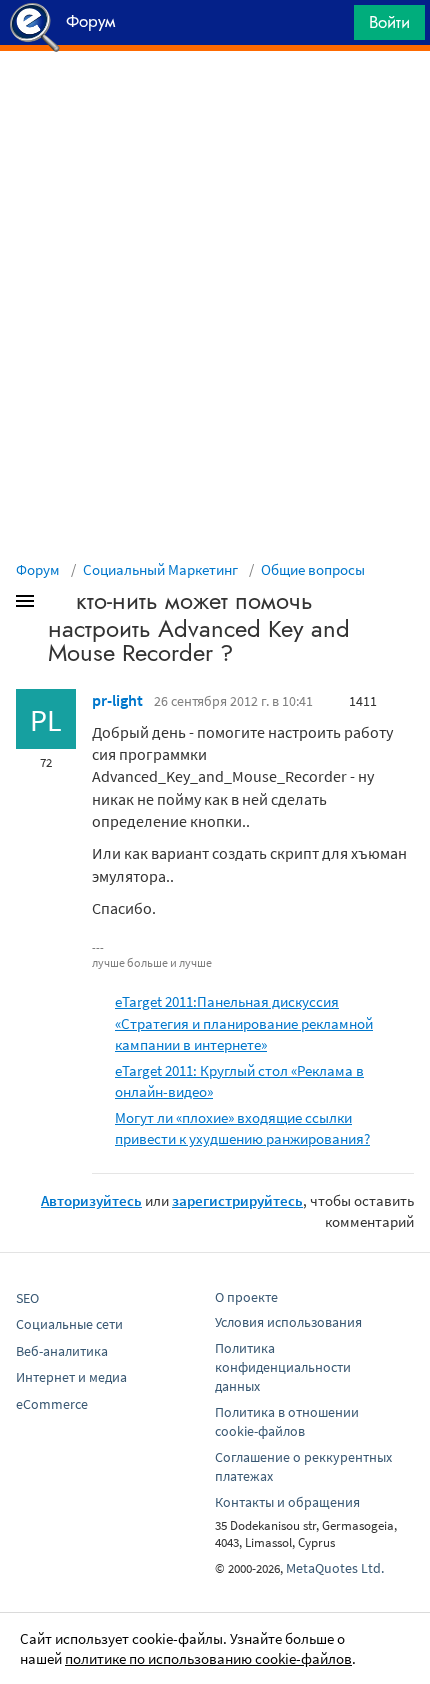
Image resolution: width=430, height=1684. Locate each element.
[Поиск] (332, 27)
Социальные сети (69, 1324)
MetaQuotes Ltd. (335, 1568)
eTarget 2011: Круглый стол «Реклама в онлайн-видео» (239, 1081)
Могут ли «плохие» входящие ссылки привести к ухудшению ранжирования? (242, 1128)
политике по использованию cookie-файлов (208, 1658)
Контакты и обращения (287, 1502)
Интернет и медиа (71, 1377)
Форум (38, 569)
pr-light (117, 700)
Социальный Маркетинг (160, 569)
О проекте (246, 1297)
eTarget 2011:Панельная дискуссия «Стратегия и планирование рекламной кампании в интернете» (244, 1022)
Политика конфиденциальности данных (283, 1367)
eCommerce (52, 1404)
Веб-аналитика (62, 1351)
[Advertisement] (215, 101)
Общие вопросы (313, 569)
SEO (27, 1298)
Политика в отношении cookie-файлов (287, 1421)
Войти (389, 22)
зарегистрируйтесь (237, 1200)
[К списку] (58, 605)
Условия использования (288, 1322)
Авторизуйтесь (91, 1200)
